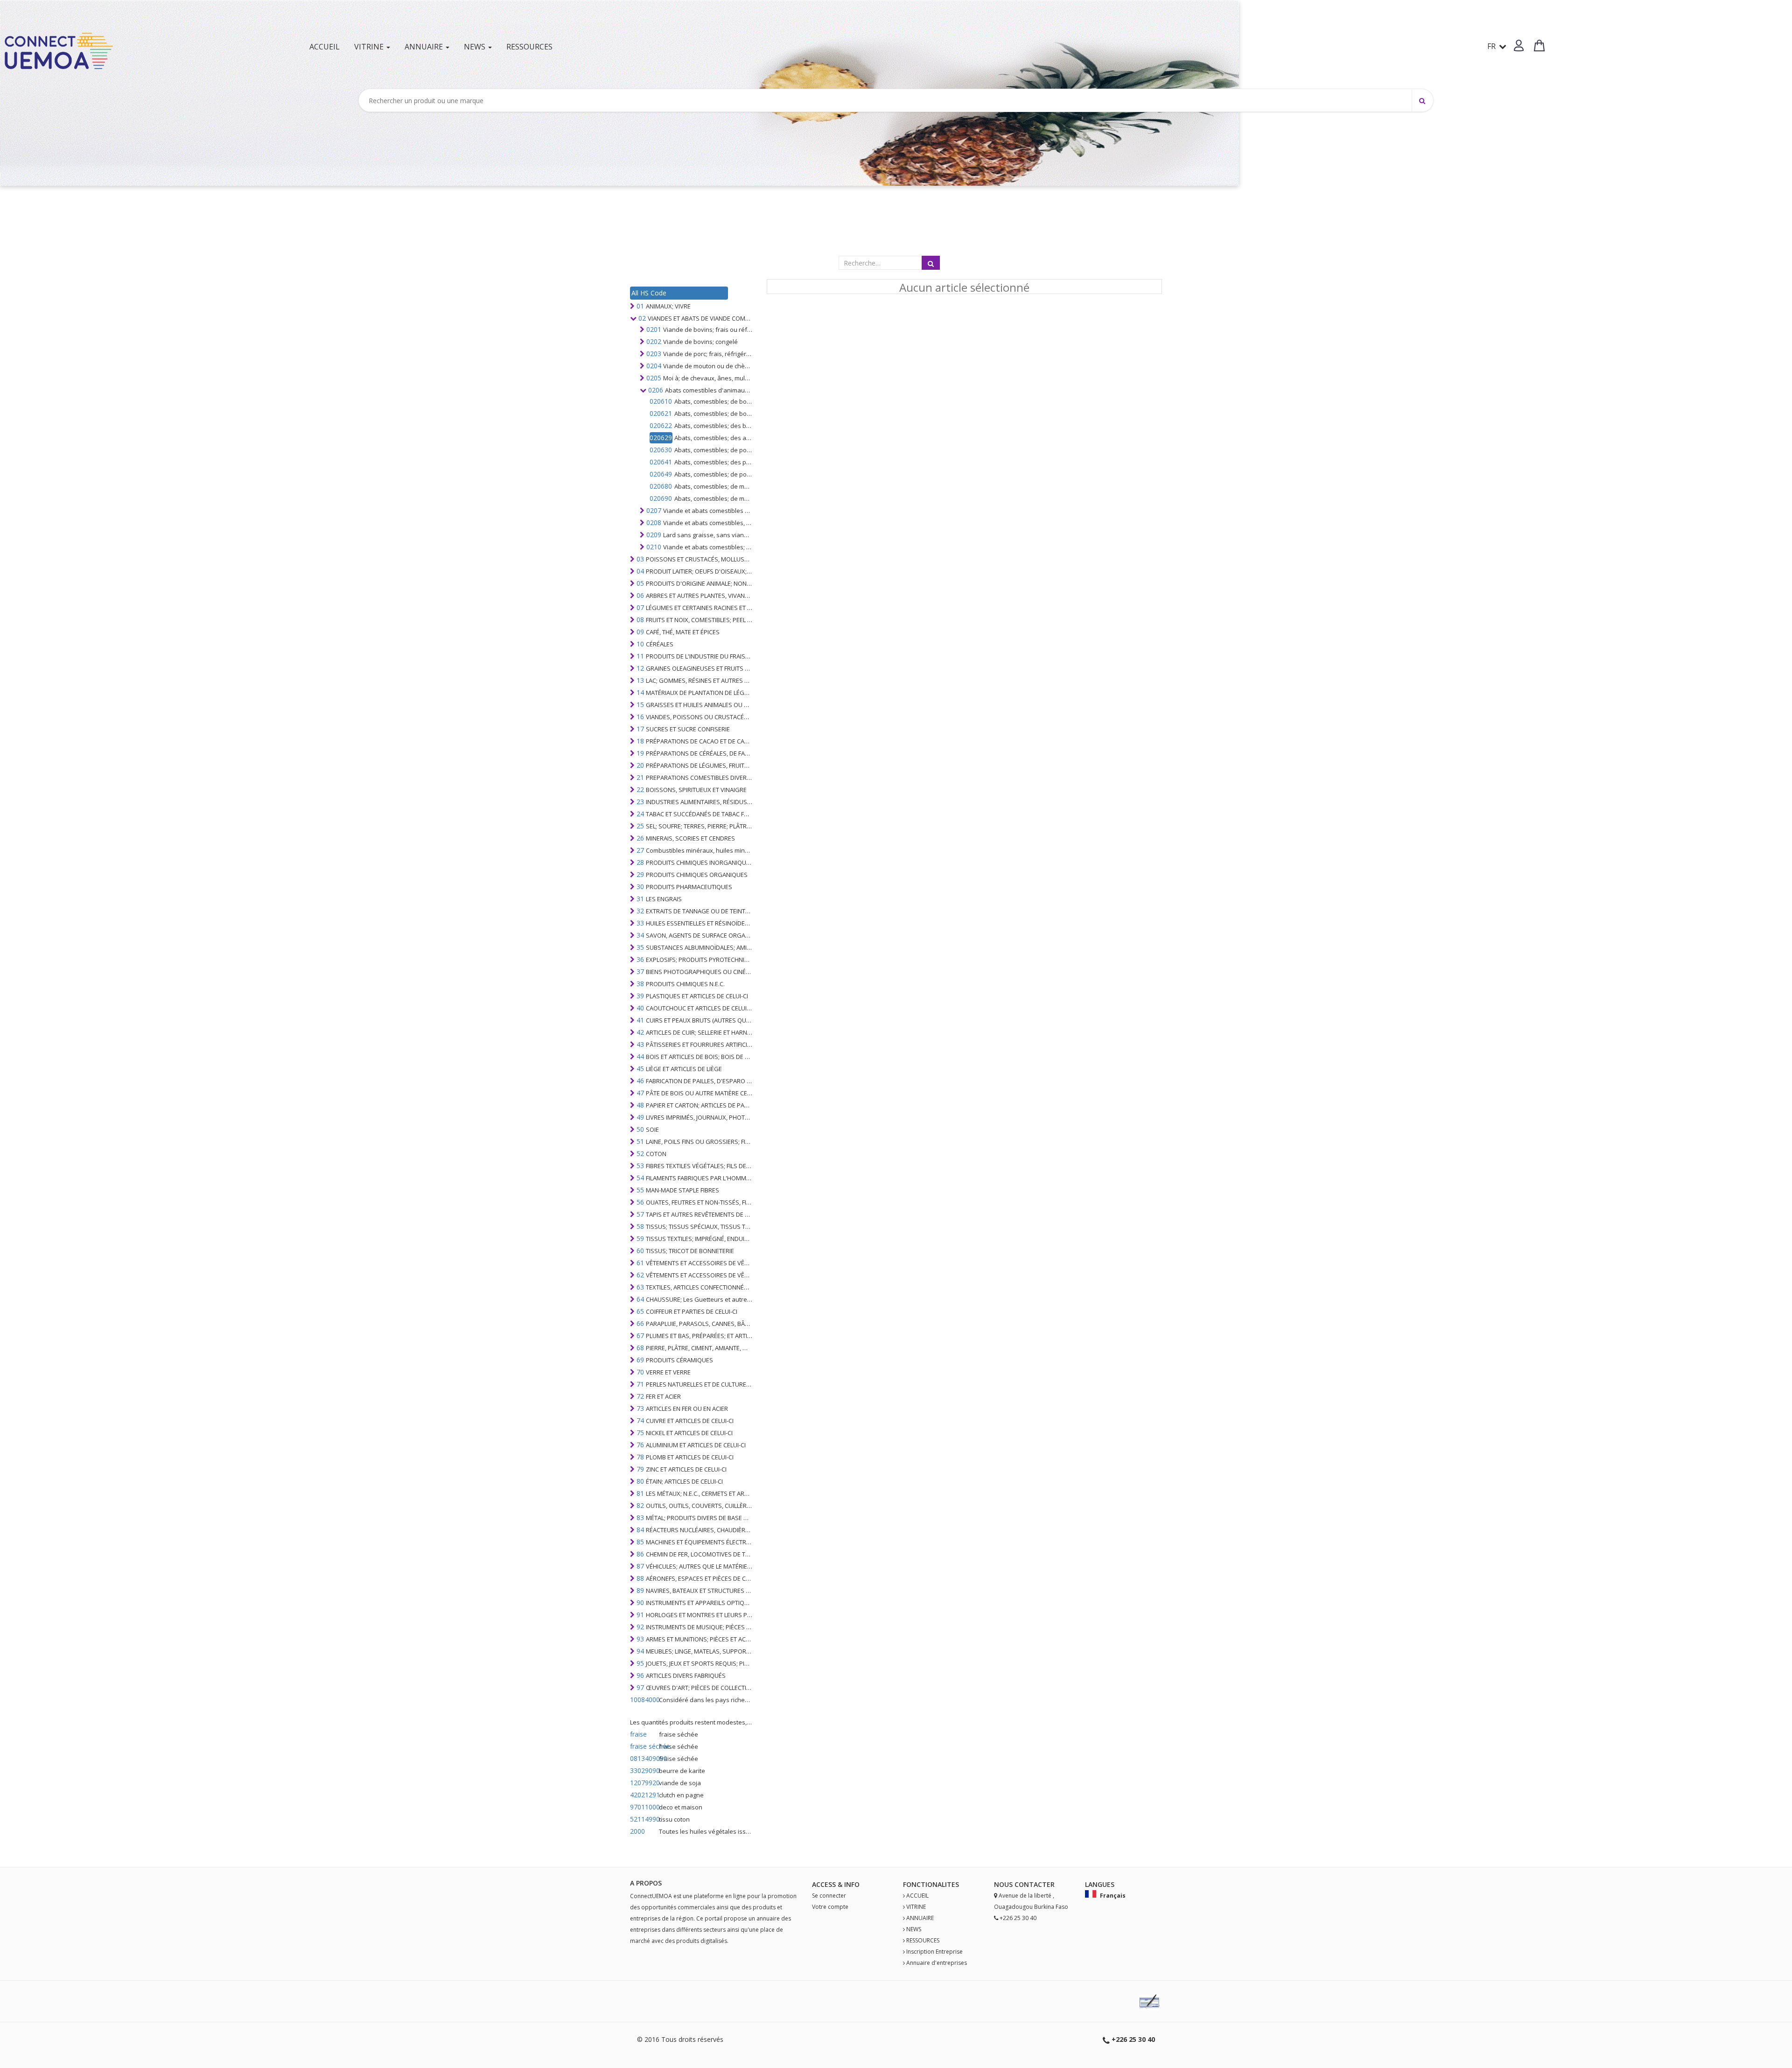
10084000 (644, 1700)
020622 (661, 425)
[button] (1519, 46)
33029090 (644, 1770)
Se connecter (829, 1896)
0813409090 (644, 1758)
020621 (661, 413)
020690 (661, 498)
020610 (661, 401)
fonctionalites (931, 1884)
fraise (638, 1734)
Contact (1031, 1884)
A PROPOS (646, 1883)
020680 (661, 486)
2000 (637, 1831)
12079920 (644, 1783)
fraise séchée (644, 1746)
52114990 (644, 1819)
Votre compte (830, 1907)
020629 (661, 438)
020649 (661, 474)
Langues (1100, 1884)
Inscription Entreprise (934, 1952)
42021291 (644, 1795)
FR (1492, 46)
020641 (661, 462)
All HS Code (649, 293)
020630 (661, 450)
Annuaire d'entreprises (937, 1963)
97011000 (644, 1807)
